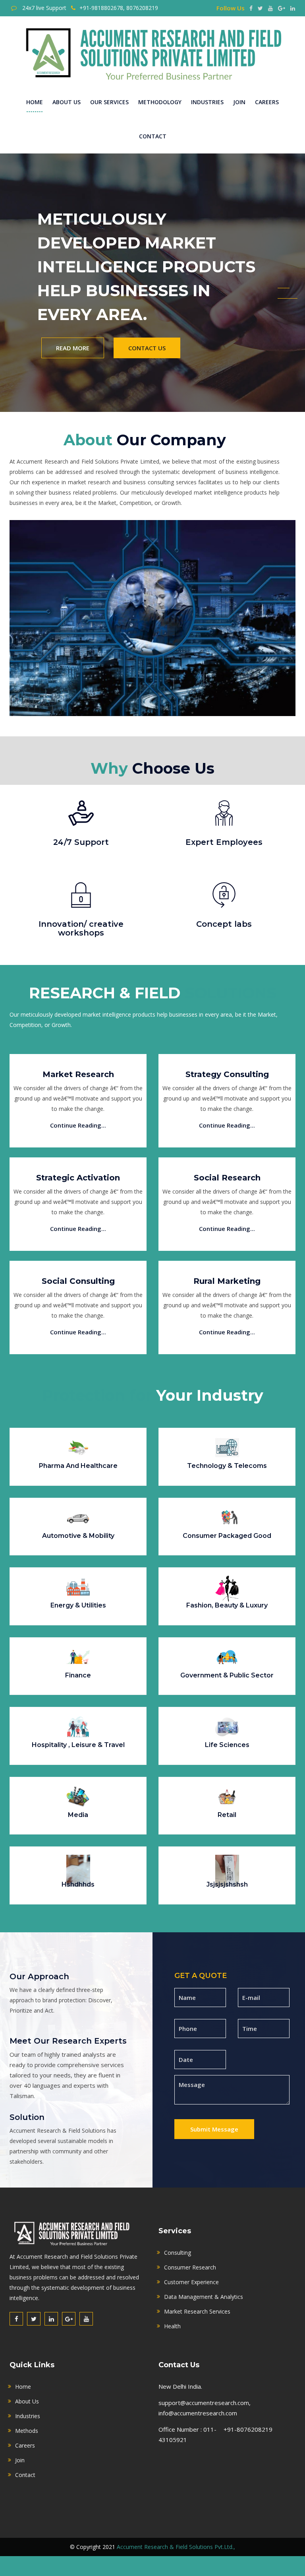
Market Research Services (197, 2311)
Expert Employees (224, 842)
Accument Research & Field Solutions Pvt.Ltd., (176, 2547)
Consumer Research (190, 2267)
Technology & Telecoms (227, 1466)
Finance (78, 1675)
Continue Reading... (78, 1125)
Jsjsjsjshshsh (227, 1884)
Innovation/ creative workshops (81, 928)
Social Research (227, 1178)
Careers (267, 102)
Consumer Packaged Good (227, 1536)
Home (35, 102)
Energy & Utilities (78, 1605)
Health (172, 2326)
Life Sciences (227, 1745)
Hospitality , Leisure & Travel (78, 1745)
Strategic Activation (78, 1178)
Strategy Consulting (227, 1074)
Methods (27, 2431)
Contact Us (147, 312)
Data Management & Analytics (204, 2297)
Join (239, 102)
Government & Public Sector (227, 1675)
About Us (67, 102)
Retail (227, 1815)
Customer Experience (191, 2282)
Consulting (178, 2253)
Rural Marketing (227, 1281)
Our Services (109, 102)
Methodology (160, 102)
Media (78, 1815)
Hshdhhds (78, 1884)
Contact (153, 136)
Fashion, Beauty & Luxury (227, 1605)
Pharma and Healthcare (78, 1466)
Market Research (78, 1074)
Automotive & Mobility (78, 1536)
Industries (207, 102)
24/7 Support (81, 842)
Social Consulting (78, 1281)
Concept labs (224, 924)
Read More (73, 312)
